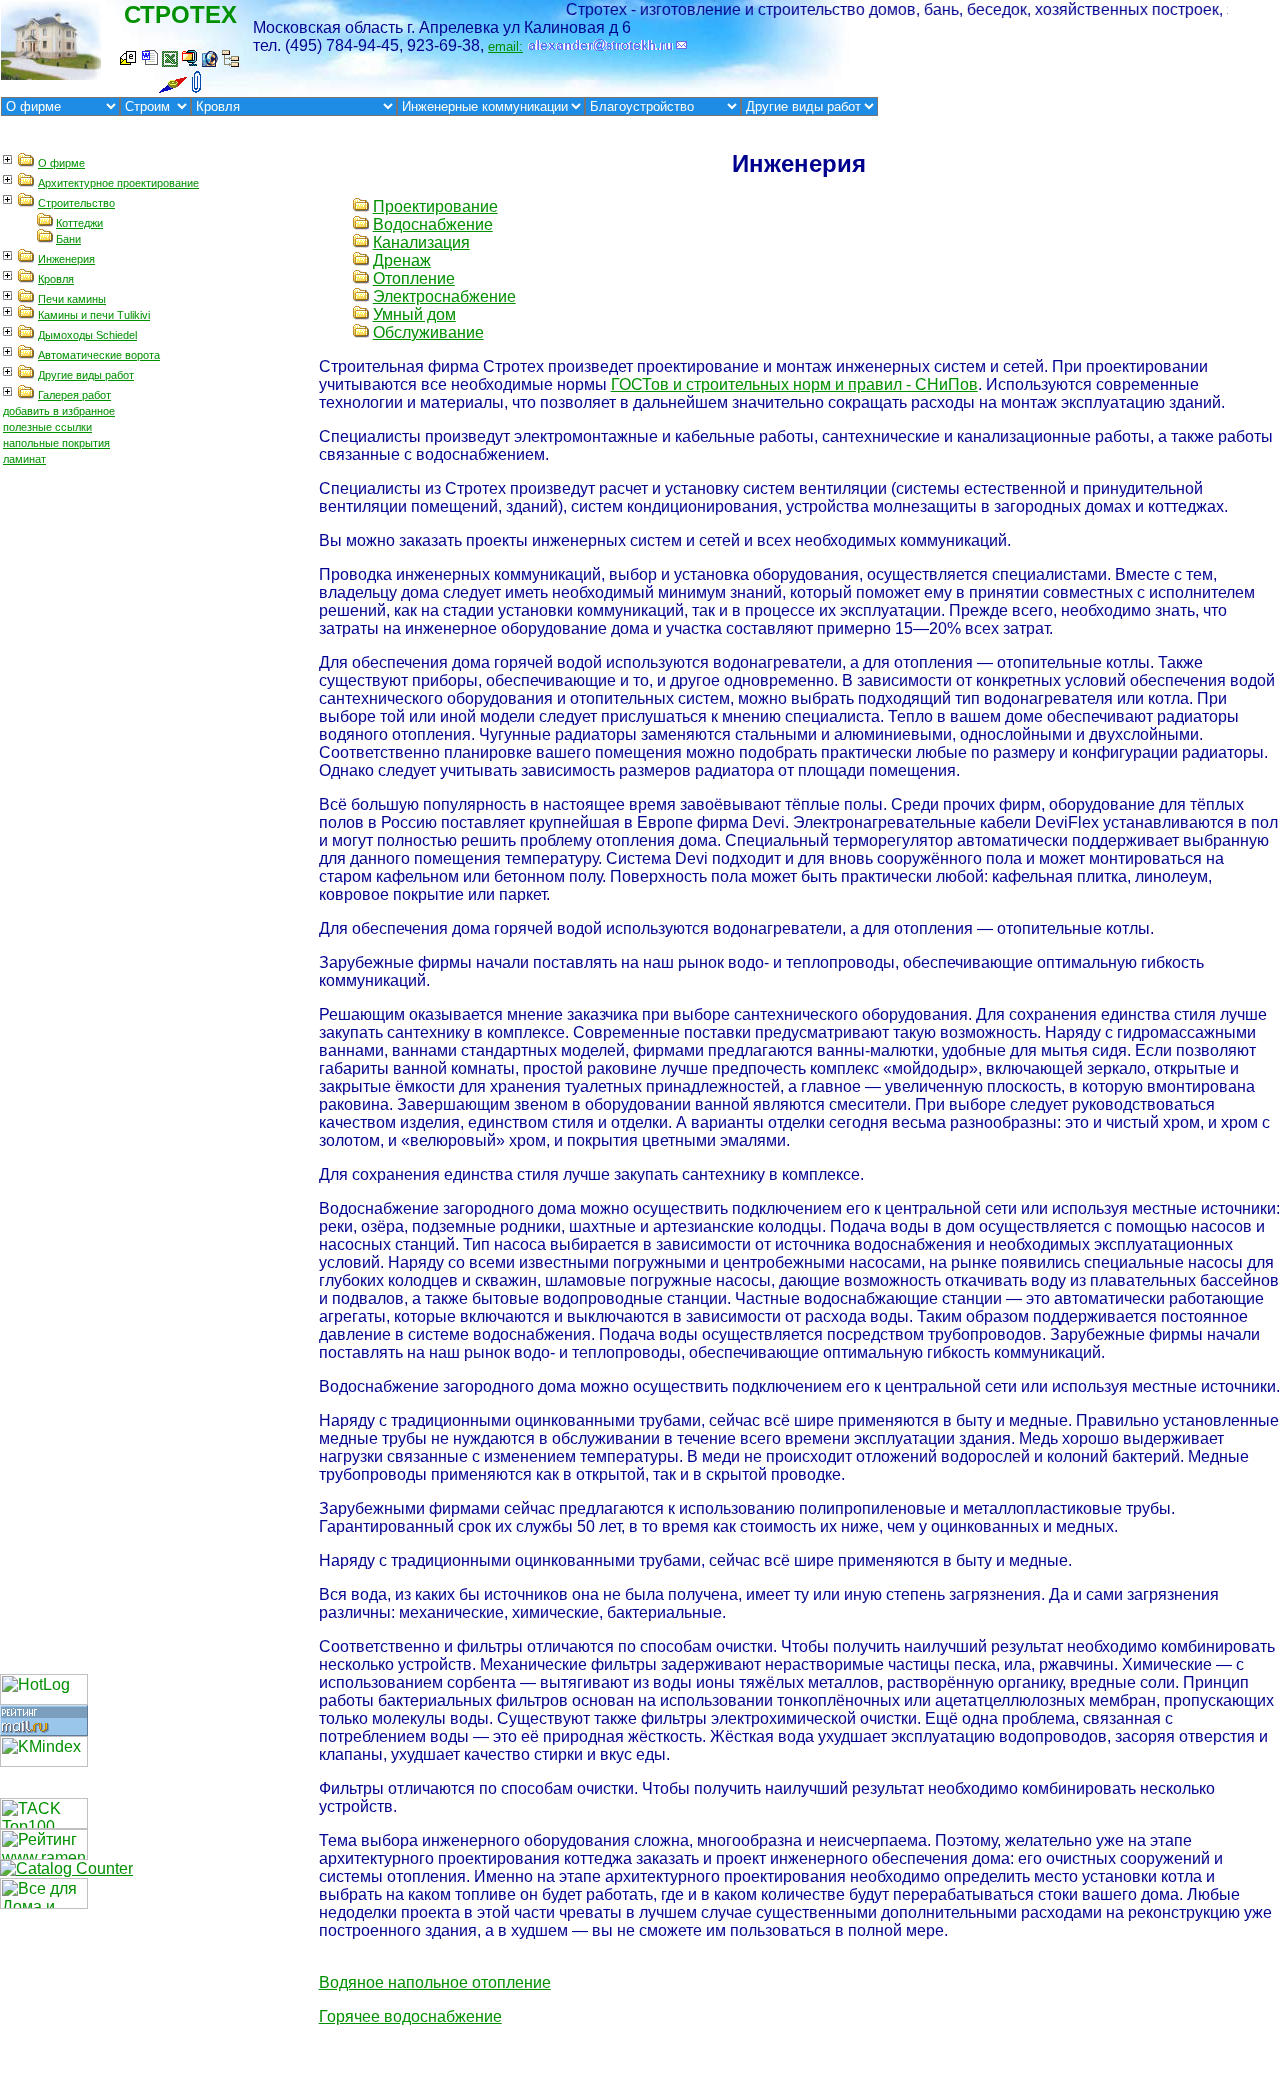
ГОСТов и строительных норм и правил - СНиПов (794, 384)
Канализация (421, 242)
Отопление (414, 278)
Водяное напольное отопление (435, 1982)
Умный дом (414, 314)
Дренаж (402, 260)
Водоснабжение (433, 224)
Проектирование (435, 206)
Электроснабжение (444, 296)
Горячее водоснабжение (410, 2016)
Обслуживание (428, 332)
